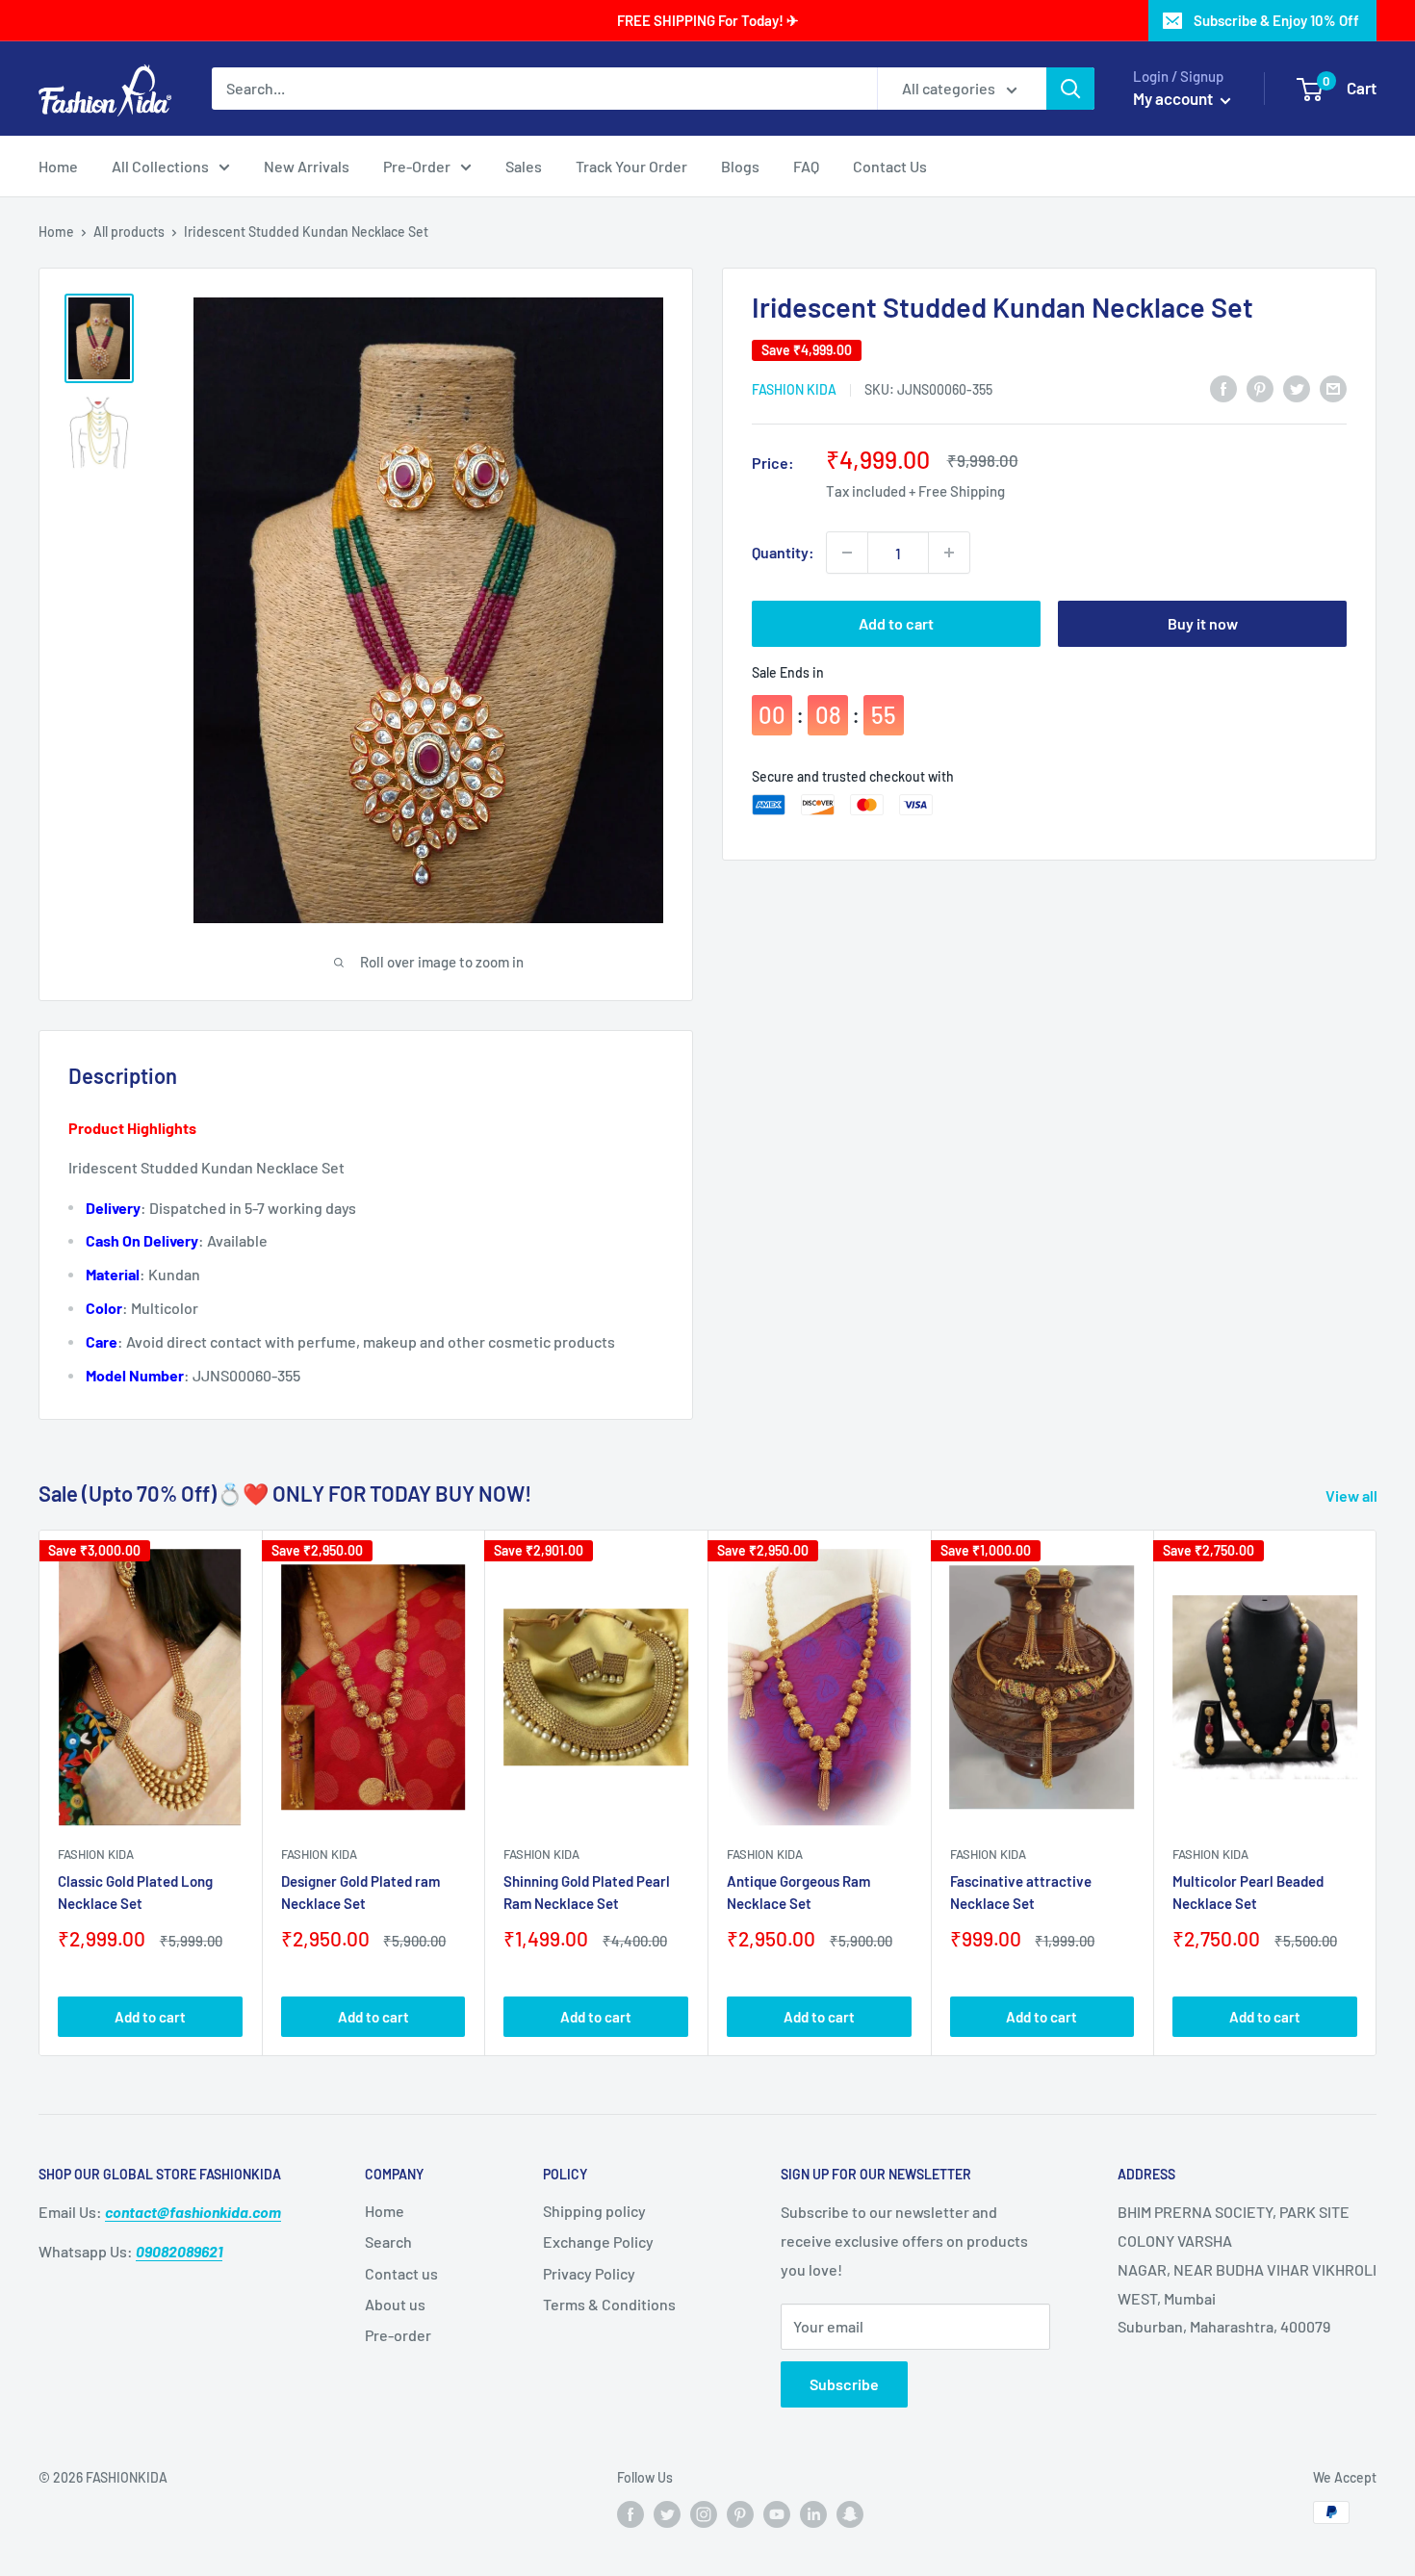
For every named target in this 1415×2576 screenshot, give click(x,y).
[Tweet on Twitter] (1297, 387)
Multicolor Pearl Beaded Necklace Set (1248, 1892)
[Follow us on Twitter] (667, 2514)
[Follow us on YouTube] (777, 2514)
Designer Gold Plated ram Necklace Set (360, 1892)
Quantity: (783, 552)
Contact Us (890, 166)
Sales (524, 166)
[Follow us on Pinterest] (740, 2514)
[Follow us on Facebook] (630, 2514)
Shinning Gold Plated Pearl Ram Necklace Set (587, 1892)
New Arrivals (307, 166)
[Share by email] (1333, 387)
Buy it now (1203, 623)
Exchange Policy (598, 2241)
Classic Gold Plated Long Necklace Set (135, 1892)
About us (395, 2304)
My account (1174, 98)
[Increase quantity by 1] (949, 553)
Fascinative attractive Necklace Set (1021, 1892)
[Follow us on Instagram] (704, 2514)
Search (388, 2241)
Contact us (401, 2273)
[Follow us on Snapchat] (850, 2514)
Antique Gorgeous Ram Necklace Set (798, 1892)
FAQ (806, 166)
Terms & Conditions (609, 2304)
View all (1353, 1495)
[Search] (1070, 89)
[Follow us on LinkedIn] (813, 2514)
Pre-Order (417, 166)
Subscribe (844, 2384)
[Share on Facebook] (1223, 387)
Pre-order (398, 2335)
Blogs (740, 166)
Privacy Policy (589, 2273)
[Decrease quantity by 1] (847, 553)
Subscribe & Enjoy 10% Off (1276, 20)
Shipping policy (594, 2211)
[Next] (1377, 1793)
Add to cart (896, 623)
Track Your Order (631, 166)
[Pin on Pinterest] (1260, 387)
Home (58, 166)
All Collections (160, 166)
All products (129, 232)
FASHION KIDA (794, 389)
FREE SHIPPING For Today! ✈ (708, 20)
